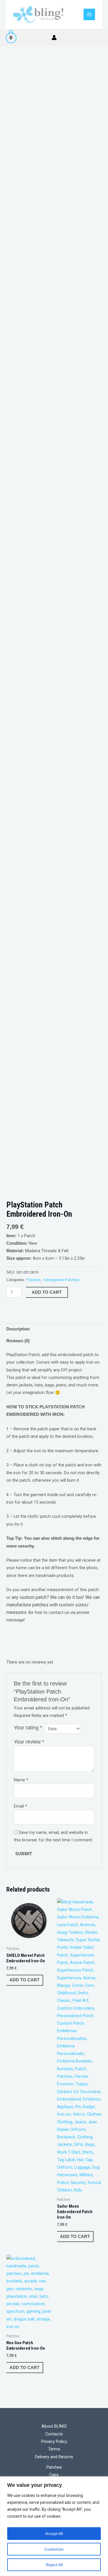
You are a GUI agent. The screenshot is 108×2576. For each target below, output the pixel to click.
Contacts (54, 2434)
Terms (54, 2449)
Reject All (54, 2565)
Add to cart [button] (24, 1980)
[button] (100, 38)
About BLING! (54, 2426)
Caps (54, 2475)
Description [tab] (18, 1329)
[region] (54, 2526)
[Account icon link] (54, 38)
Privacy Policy (54, 2441)
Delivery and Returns (54, 2457)
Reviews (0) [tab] (18, 1341)
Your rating (28, 1728)
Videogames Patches (61, 1280)
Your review (29, 1742)
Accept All (54, 2534)
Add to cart (47, 1292)
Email (20, 1806)
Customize (54, 2549)
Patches (34, 1280)
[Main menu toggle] (89, 14)
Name (21, 1780)
